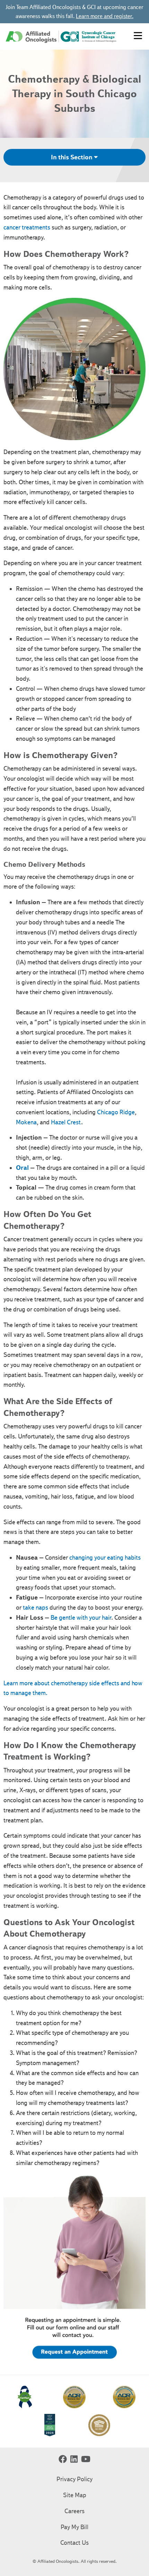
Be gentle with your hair (81, 1618)
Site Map (75, 2495)
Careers (74, 2511)
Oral (22, 1168)
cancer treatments (27, 227)
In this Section (72, 157)
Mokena (26, 1122)
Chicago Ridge (116, 1112)
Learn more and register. (105, 16)
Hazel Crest (66, 1122)
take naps (36, 1608)
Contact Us (74, 2543)
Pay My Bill (74, 2527)
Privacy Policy (74, 2479)
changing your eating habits (105, 1558)
